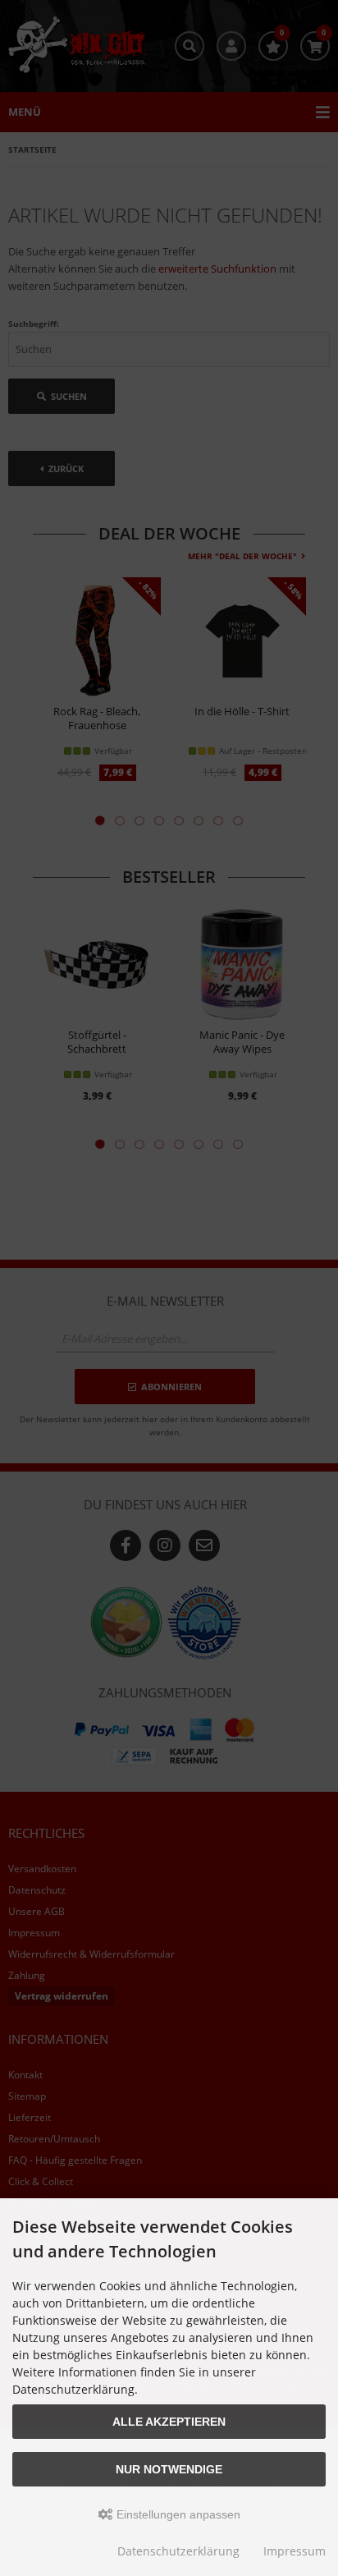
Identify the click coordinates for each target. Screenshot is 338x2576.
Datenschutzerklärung (178, 2551)
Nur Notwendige (169, 2469)
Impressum (295, 2551)
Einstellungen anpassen (177, 2514)
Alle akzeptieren (169, 2422)
